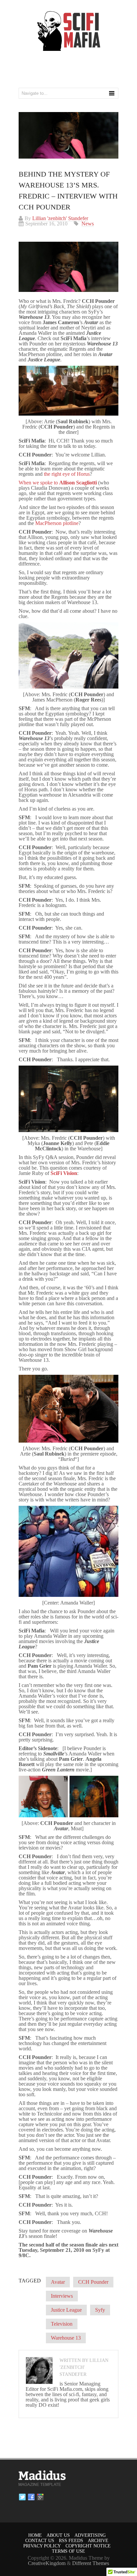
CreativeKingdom (47, 2563)
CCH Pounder (93, 2282)
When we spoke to (58, 483)
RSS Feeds (71, 2541)
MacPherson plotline (57, 523)
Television (62, 2324)
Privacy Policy (42, 2546)
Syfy (100, 2310)
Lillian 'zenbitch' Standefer (60, 218)
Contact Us (40, 2541)
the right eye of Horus (67, 474)
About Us (58, 2535)
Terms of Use (68, 2551)
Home (35, 2535)
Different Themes (91, 2563)
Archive (98, 2541)
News (88, 224)
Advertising (90, 2535)
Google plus (40, 2497)
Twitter (22, 2497)
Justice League (66, 2310)
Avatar (58, 2282)
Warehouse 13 (66, 2338)
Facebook (31, 2497)
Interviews (62, 2296)
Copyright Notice (88, 2546)
